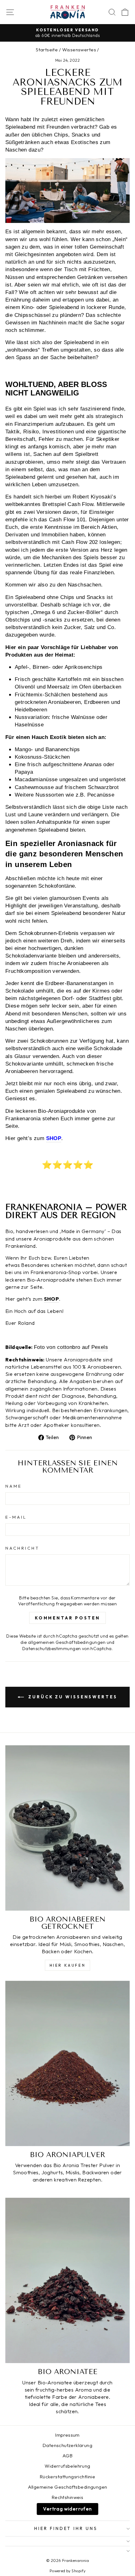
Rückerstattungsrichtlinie (67, 2477)
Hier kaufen (68, 1965)
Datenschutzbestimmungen (52, 1649)
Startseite (47, 50)
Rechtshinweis (67, 2497)
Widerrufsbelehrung (67, 2466)
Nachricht (22, 1548)
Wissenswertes (79, 50)
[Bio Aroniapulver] (67, 2063)
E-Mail (16, 1517)
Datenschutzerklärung (67, 2445)
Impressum (67, 2435)
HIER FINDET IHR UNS (66, 2528)
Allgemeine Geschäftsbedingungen (68, 2487)
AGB (67, 2456)
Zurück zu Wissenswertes (72, 1697)
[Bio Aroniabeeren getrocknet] (67, 1828)
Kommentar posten (67, 1618)
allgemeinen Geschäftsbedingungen (67, 1642)
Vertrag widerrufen (67, 2509)
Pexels (100, 1347)
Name (14, 1486)
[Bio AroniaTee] (67, 2280)
